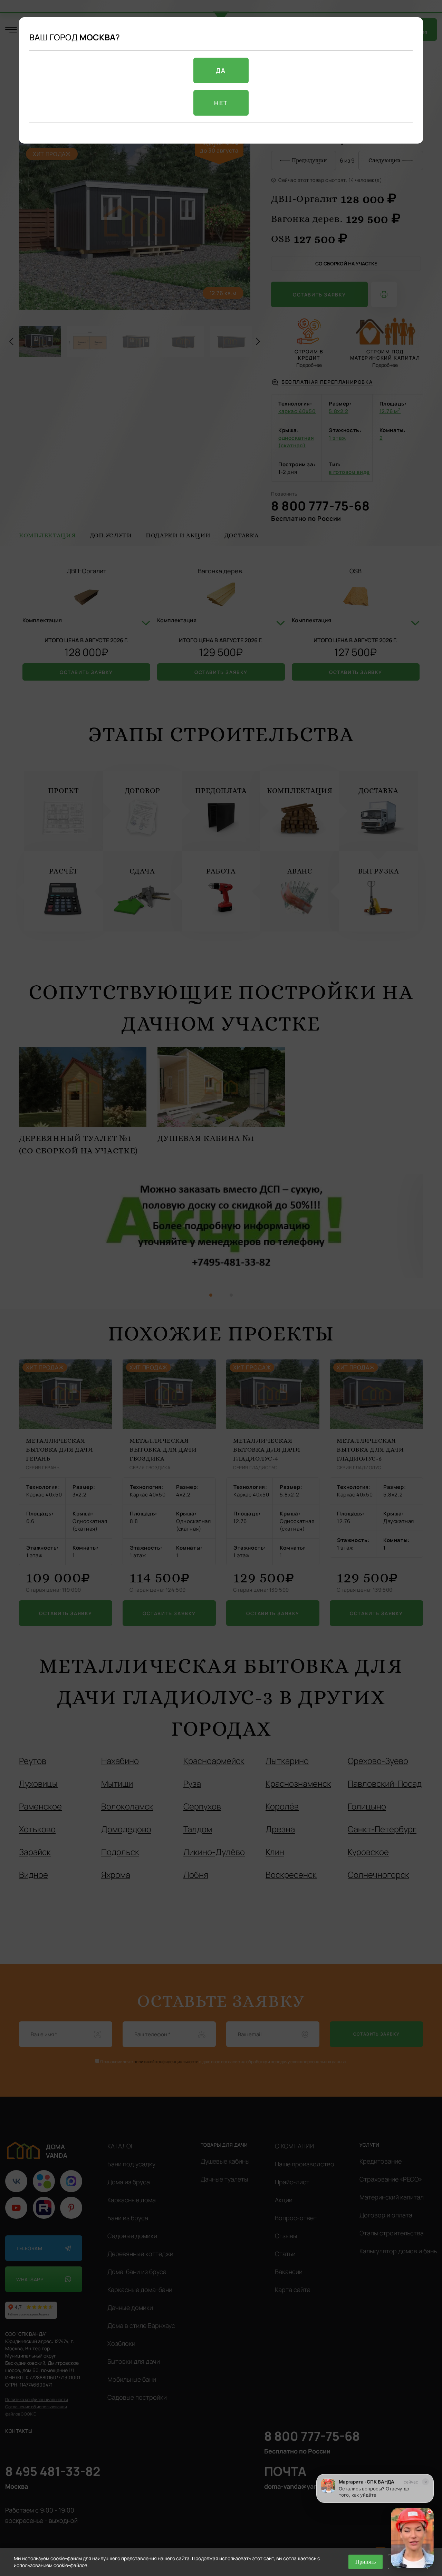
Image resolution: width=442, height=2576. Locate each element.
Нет (221, 103)
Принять (366, 2562)
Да (221, 70)
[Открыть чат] (412, 2538)
